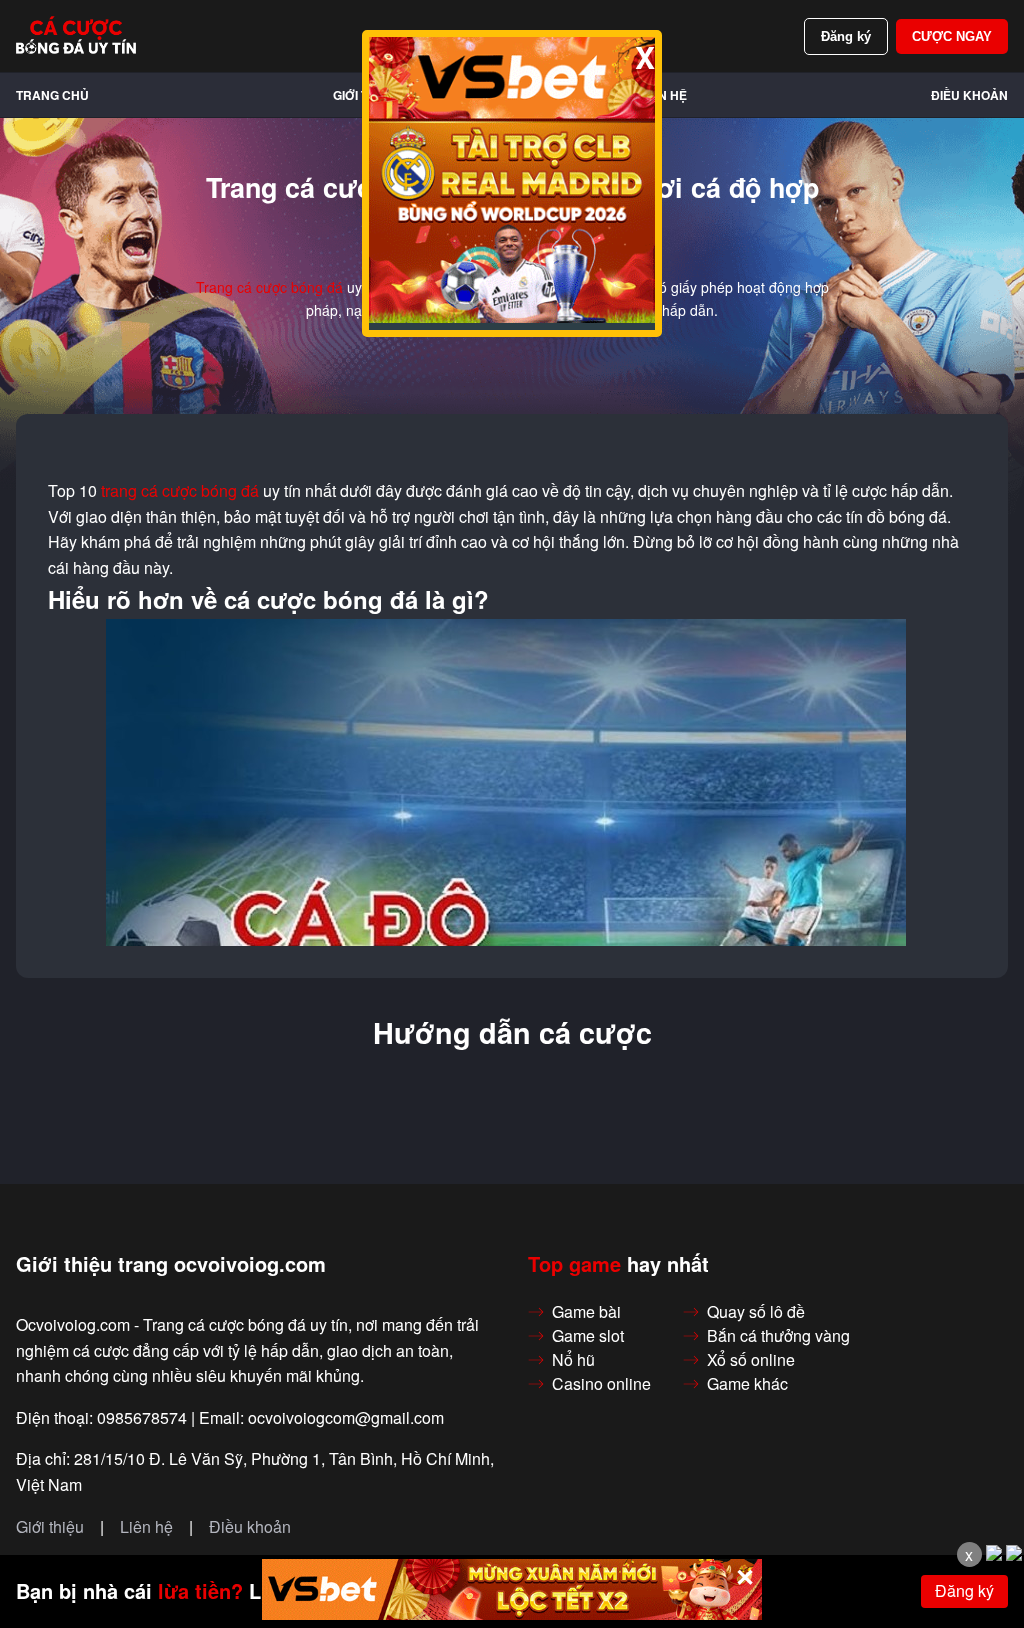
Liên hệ (663, 95)
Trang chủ (52, 95)
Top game (574, 1264)
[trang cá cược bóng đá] (76, 36)
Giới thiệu (50, 1527)
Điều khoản (969, 95)
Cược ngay (952, 36)
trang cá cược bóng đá (180, 491)
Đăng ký (846, 36)
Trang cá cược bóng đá (269, 287)
